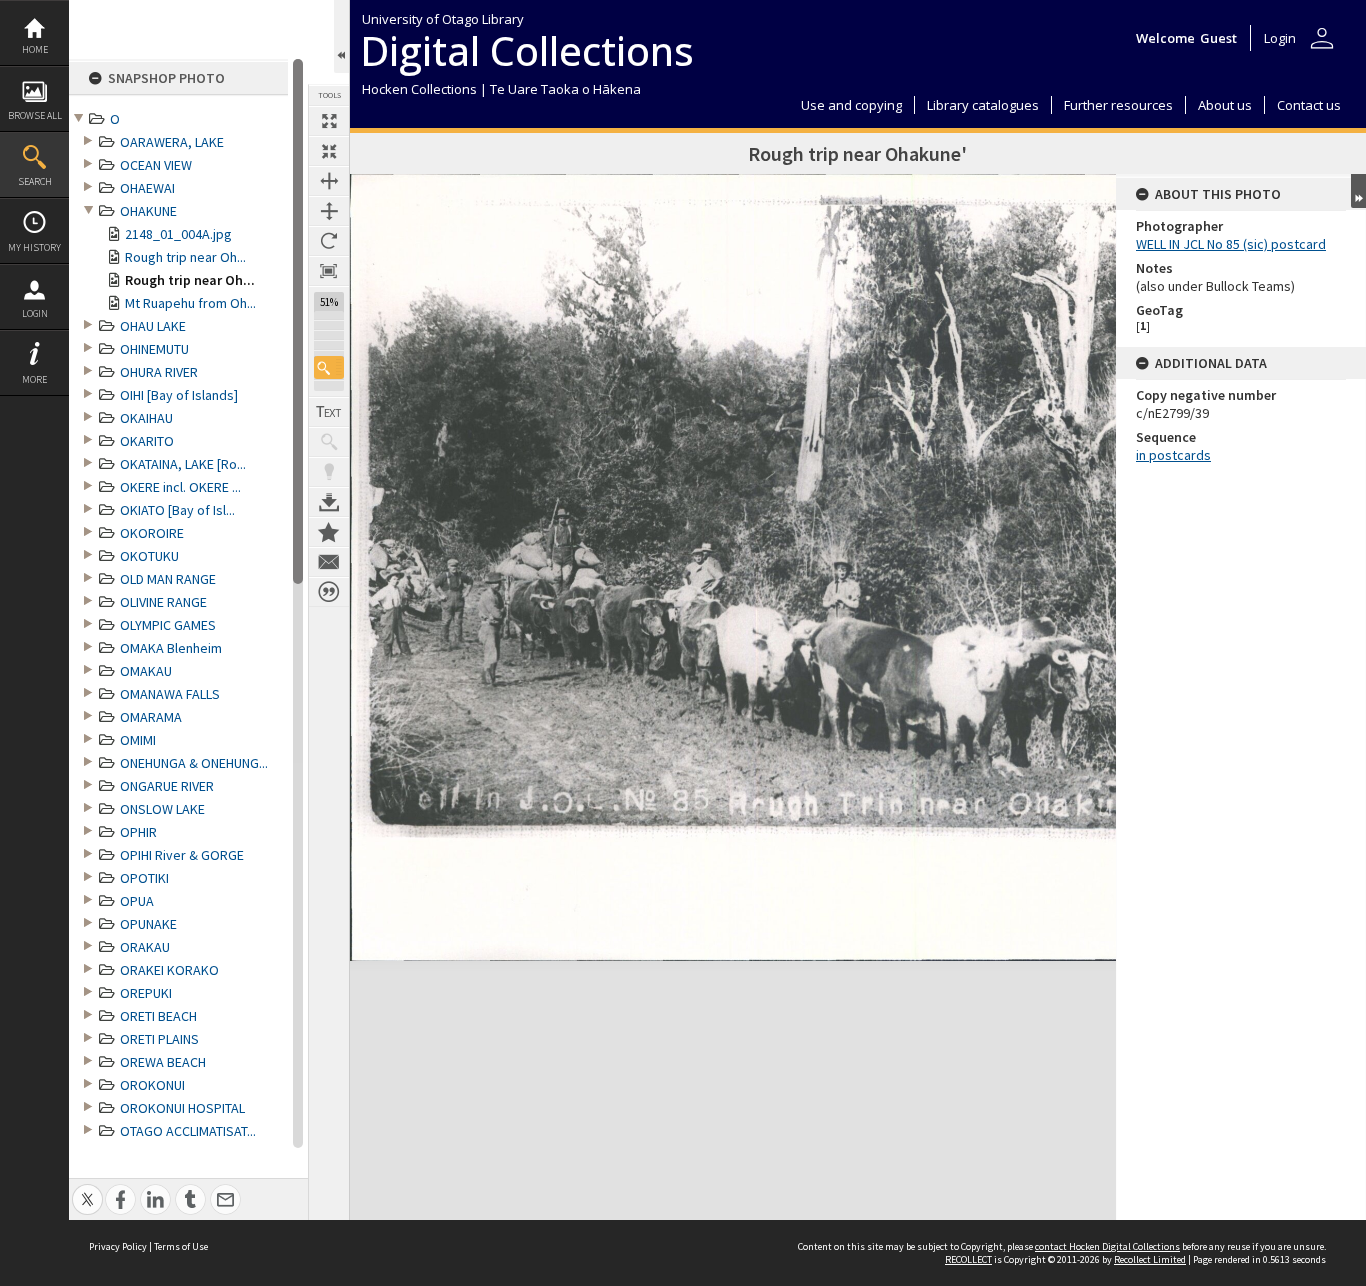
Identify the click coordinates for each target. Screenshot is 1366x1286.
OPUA (137, 901)
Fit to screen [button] (329, 151)
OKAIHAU (146, 418)
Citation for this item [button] (329, 592)
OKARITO (147, 441)
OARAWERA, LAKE (172, 142)
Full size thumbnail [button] (329, 121)
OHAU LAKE (153, 326)
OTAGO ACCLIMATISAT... (188, 1131)
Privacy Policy (118, 1246)
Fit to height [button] (329, 211)
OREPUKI (146, 993)
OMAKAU (146, 671)
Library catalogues (983, 105)
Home (35, 49)
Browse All (35, 115)
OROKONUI (152, 1085)
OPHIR (138, 832)
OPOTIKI (144, 878)
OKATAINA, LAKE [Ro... (183, 464)
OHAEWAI (147, 188)
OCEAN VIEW (156, 165)
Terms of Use (181, 1246)
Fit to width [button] (329, 181)
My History (34, 247)
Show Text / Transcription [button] (329, 412)
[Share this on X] (87, 1188)
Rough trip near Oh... (185, 257)
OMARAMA (151, 717)
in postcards (1173, 455)
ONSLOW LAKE (162, 809)
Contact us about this (329, 562)
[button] (329, 367)
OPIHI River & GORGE (182, 855)
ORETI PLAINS (159, 1039)
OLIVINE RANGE (163, 602)
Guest (1218, 38)
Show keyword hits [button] (329, 442)
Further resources (1118, 105)
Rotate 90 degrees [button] (329, 241)
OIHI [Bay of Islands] (179, 395)
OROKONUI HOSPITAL (182, 1108)
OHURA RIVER (159, 372)
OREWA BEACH (163, 1062)
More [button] (34, 379)
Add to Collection (329, 532)
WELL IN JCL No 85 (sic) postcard (1231, 244)
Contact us (1309, 105)
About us (1225, 105)
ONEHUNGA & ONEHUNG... (194, 763)
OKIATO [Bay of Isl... (177, 510)
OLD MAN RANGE (168, 579)
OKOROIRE (152, 533)
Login (35, 313)
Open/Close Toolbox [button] (341, 36)
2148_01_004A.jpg (178, 234)
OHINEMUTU (154, 349)
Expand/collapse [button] (1358, 191)
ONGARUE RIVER (167, 786)
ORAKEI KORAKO (169, 970)
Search (35, 181)
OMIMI (138, 740)
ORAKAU (145, 947)
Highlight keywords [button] (329, 472)
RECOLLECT (968, 1259)
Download (329, 502)
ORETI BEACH (158, 1016)
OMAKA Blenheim (171, 648)
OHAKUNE (148, 211)
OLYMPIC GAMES (168, 625)
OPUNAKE (148, 924)
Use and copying (851, 105)
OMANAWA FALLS (170, 694)
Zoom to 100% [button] (329, 271)
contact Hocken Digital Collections (1107, 1246)
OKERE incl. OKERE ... (180, 487)
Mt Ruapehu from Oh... (190, 303)
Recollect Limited (1150, 1259)
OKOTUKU (149, 556)
